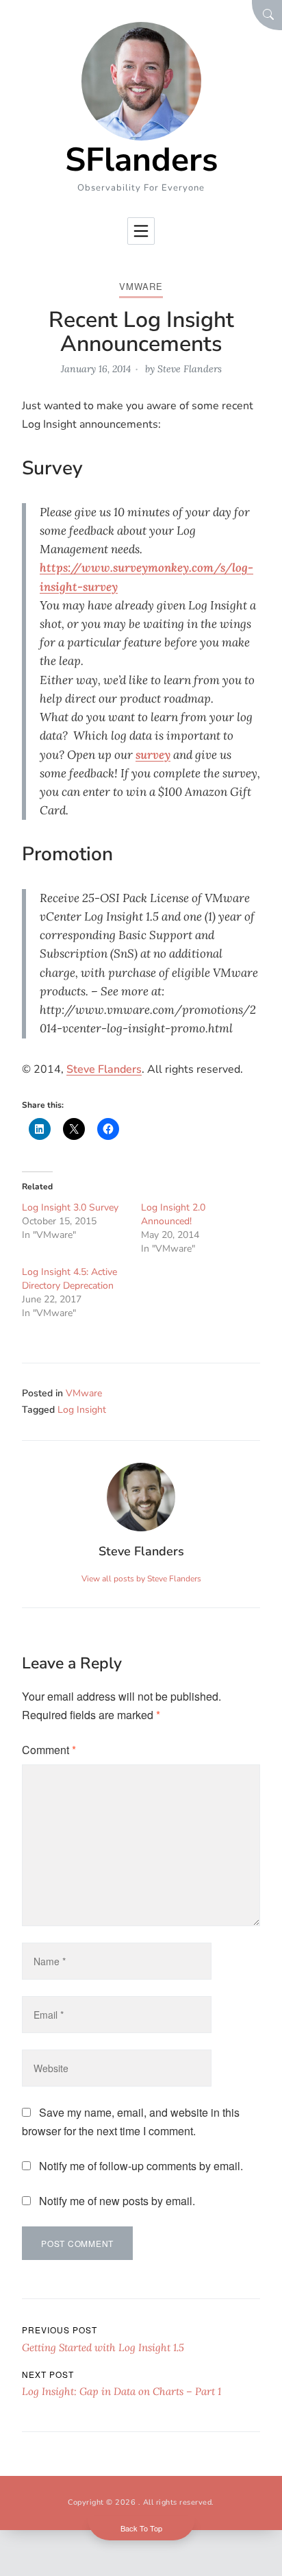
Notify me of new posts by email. (117, 2201)
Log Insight (82, 1410)
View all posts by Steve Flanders (141, 1579)
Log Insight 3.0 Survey (70, 1207)
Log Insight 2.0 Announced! (173, 1214)
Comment (49, 1750)
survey (153, 755)
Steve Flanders (190, 369)
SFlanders (141, 160)
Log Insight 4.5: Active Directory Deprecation (69, 1279)
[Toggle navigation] (141, 231)
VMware (141, 286)
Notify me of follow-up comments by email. (141, 2166)
